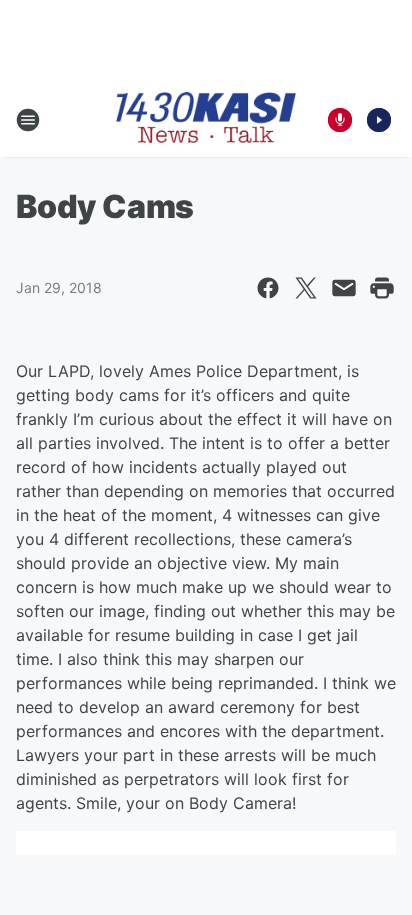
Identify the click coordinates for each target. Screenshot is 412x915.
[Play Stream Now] (379, 120)
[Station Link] (206, 119)
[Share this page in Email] (344, 288)
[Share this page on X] (306, 288)
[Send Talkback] (340, 120)
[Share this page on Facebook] (268, 288)
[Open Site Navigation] (28, 120)
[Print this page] (382, 288)
